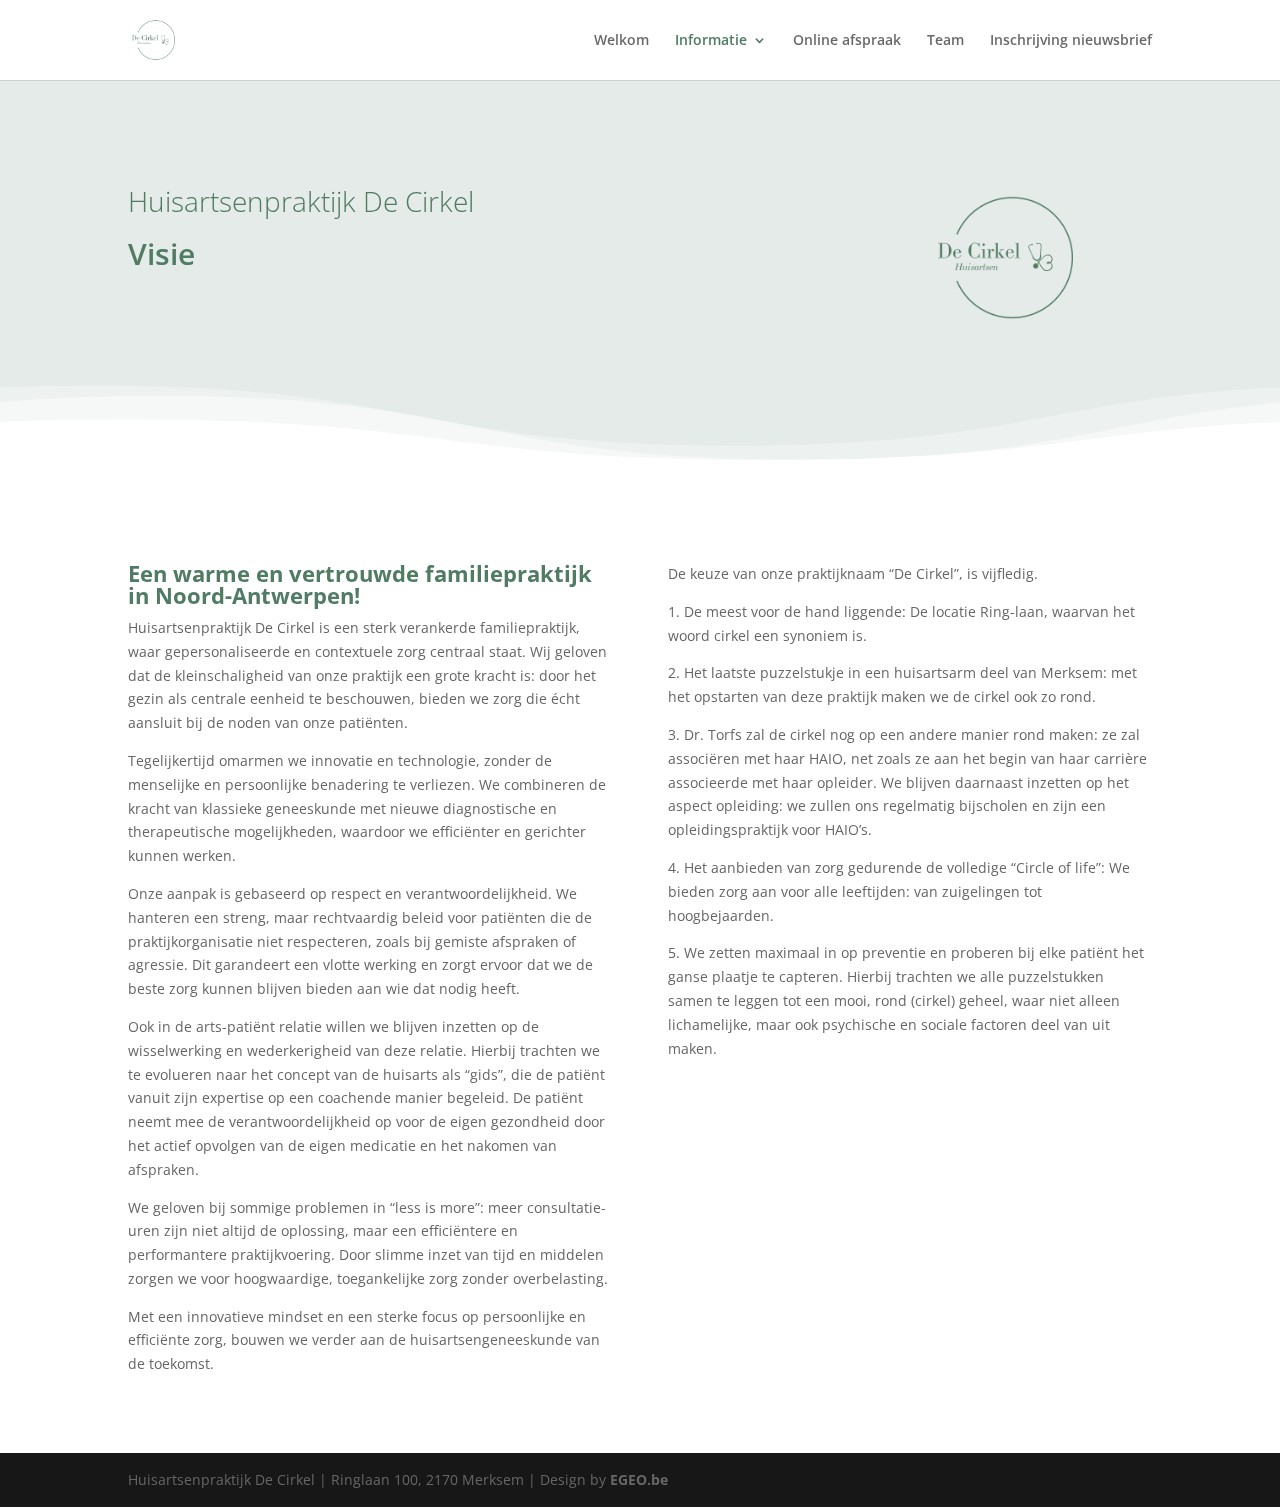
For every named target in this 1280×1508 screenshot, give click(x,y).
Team (945, 41)
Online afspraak (847, 41)
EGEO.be (639, 1479)
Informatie (711, 41)
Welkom (621, 41)
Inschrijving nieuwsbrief (1071, 41)
